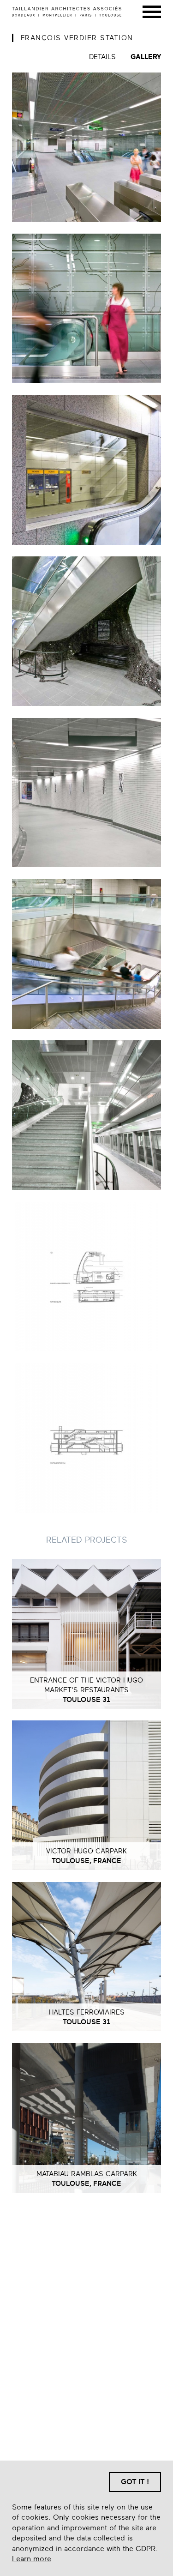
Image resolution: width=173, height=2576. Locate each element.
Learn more (32, 2559)
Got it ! (135, 2482)
